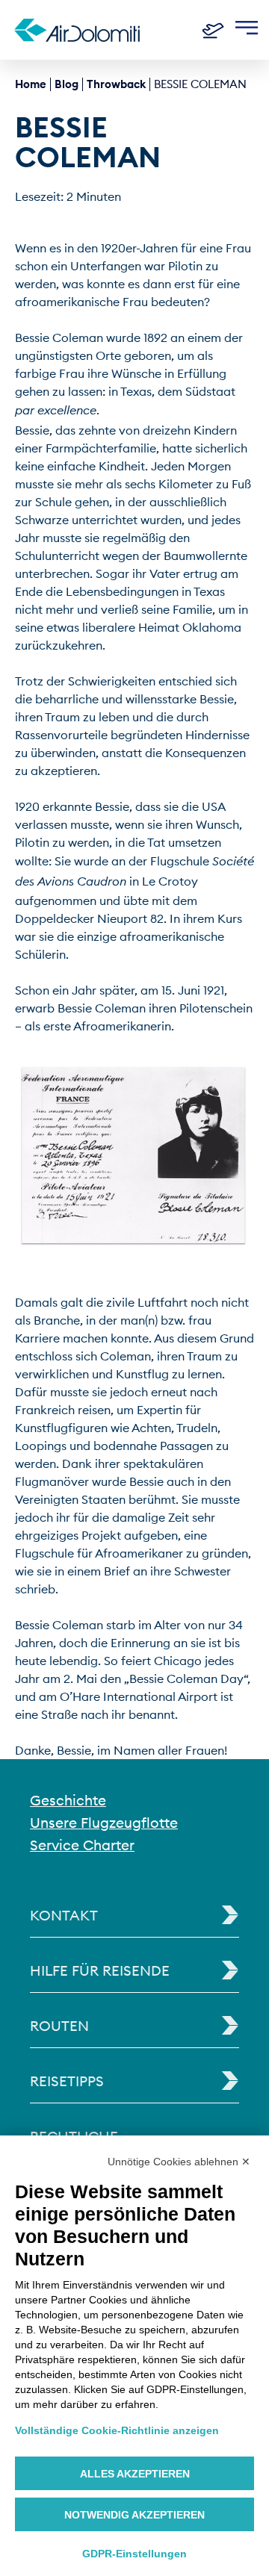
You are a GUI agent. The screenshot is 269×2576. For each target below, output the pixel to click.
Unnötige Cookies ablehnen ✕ (179, 2162)
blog (67, 84)
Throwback (116, 84)
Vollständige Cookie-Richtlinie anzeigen (117, 2430)
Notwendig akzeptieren (134, 2515)
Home (31, 84)
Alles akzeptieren (135, 2474)
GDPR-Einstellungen (134, 2554)
